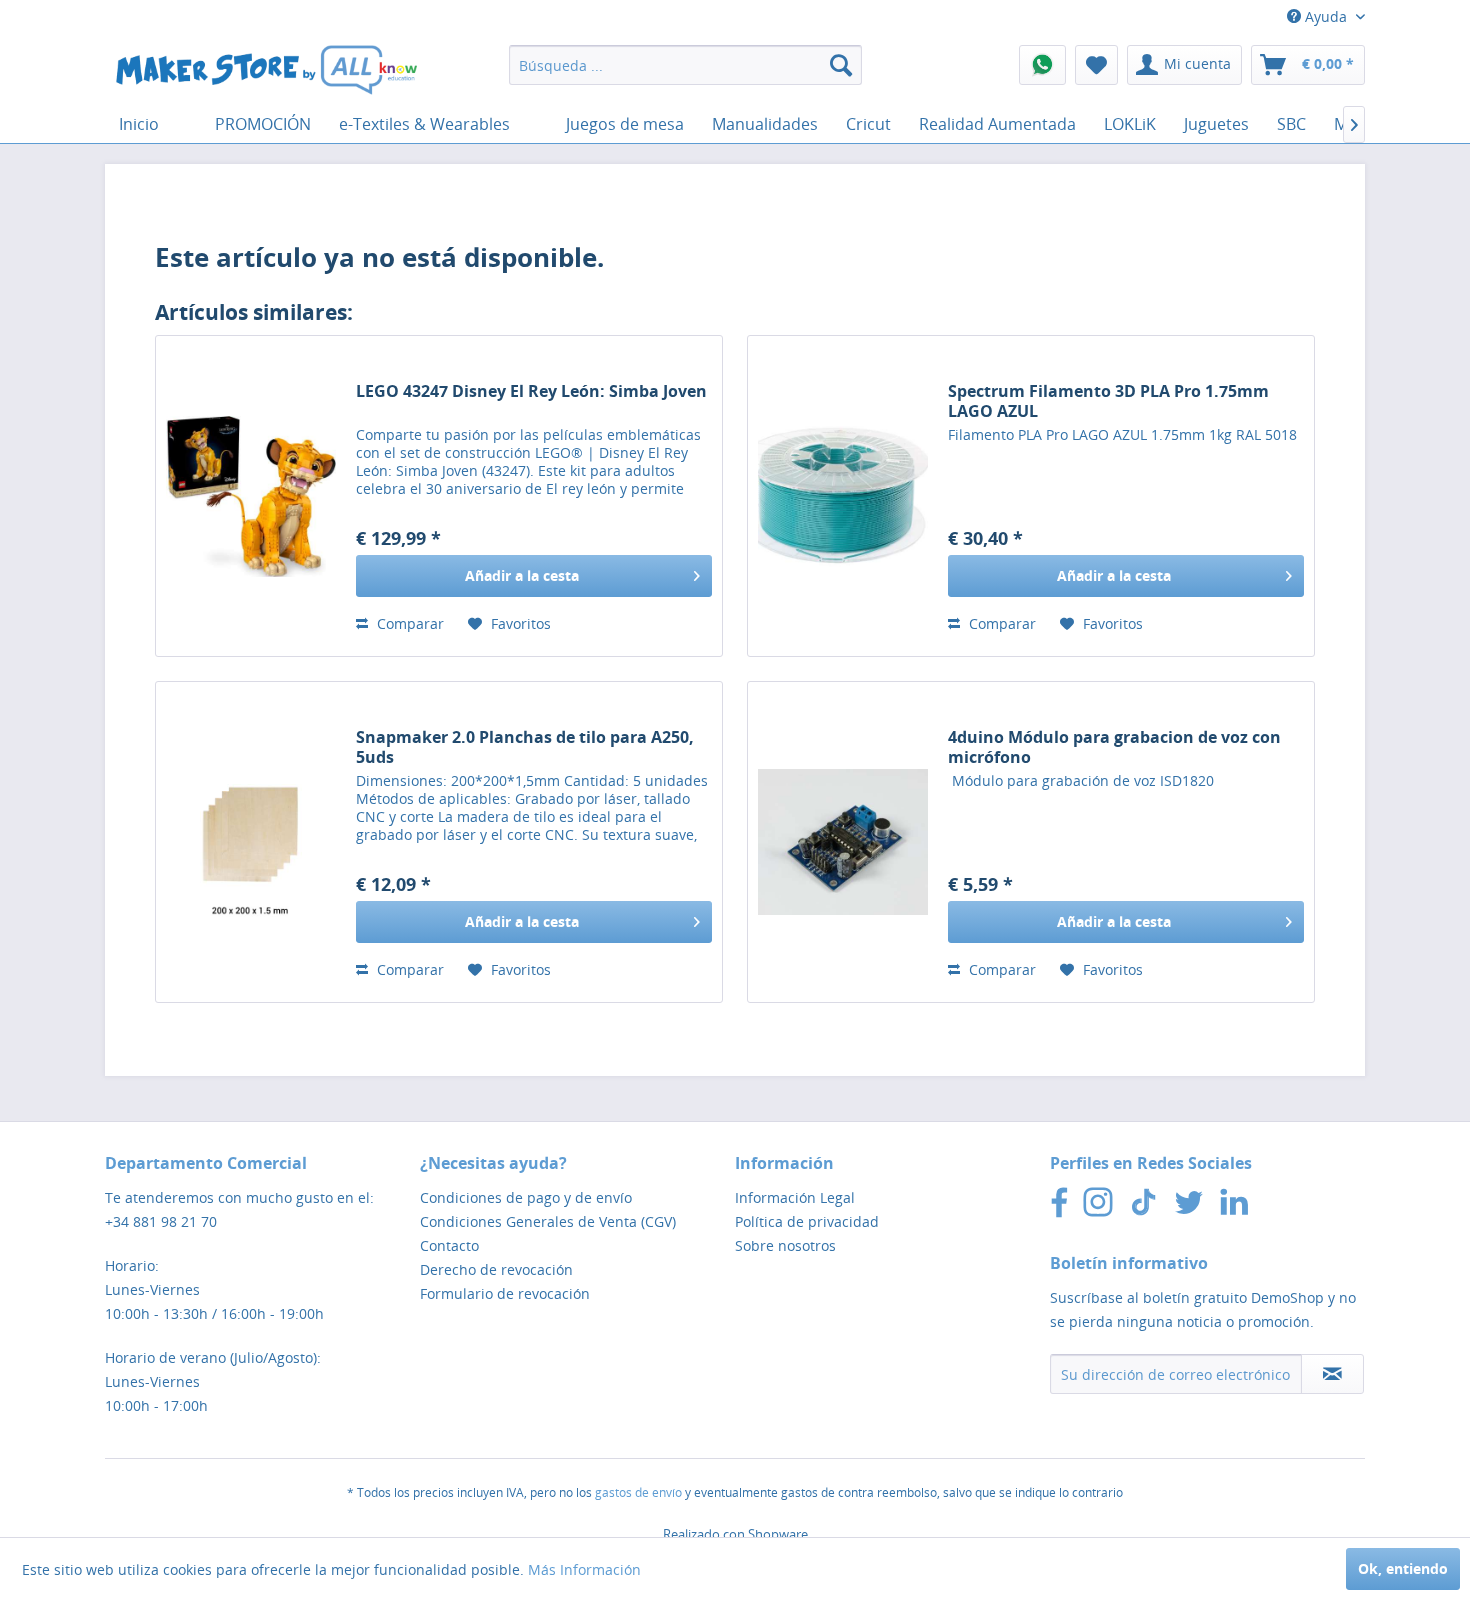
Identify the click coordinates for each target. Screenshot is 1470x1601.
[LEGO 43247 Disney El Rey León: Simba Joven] (251, 496)
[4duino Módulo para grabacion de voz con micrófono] (843, 842)
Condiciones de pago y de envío (526, 1197)
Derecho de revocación (496, 1269)
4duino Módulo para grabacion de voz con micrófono (1114, 747)
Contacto (449, 1245)
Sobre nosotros (785, 1245)
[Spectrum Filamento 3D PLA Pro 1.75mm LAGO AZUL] (843, 496)
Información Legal (795, 1197)
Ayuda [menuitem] (1326, 16)
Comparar (408, 623)
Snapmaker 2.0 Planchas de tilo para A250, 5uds (525, 747)
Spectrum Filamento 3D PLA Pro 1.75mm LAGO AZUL (1108, 401)
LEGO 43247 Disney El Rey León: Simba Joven (531, 391)
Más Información (584, 1569)
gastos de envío (638, 1492)
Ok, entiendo (1403, 1568)
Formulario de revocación (505, 1293)
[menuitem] (685, 65)
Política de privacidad (807, 1221)
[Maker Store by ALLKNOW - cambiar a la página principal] (266, 70)
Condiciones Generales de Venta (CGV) (548, 1221)
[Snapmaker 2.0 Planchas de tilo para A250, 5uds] (251, 842)
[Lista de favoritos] (1096, 65)
